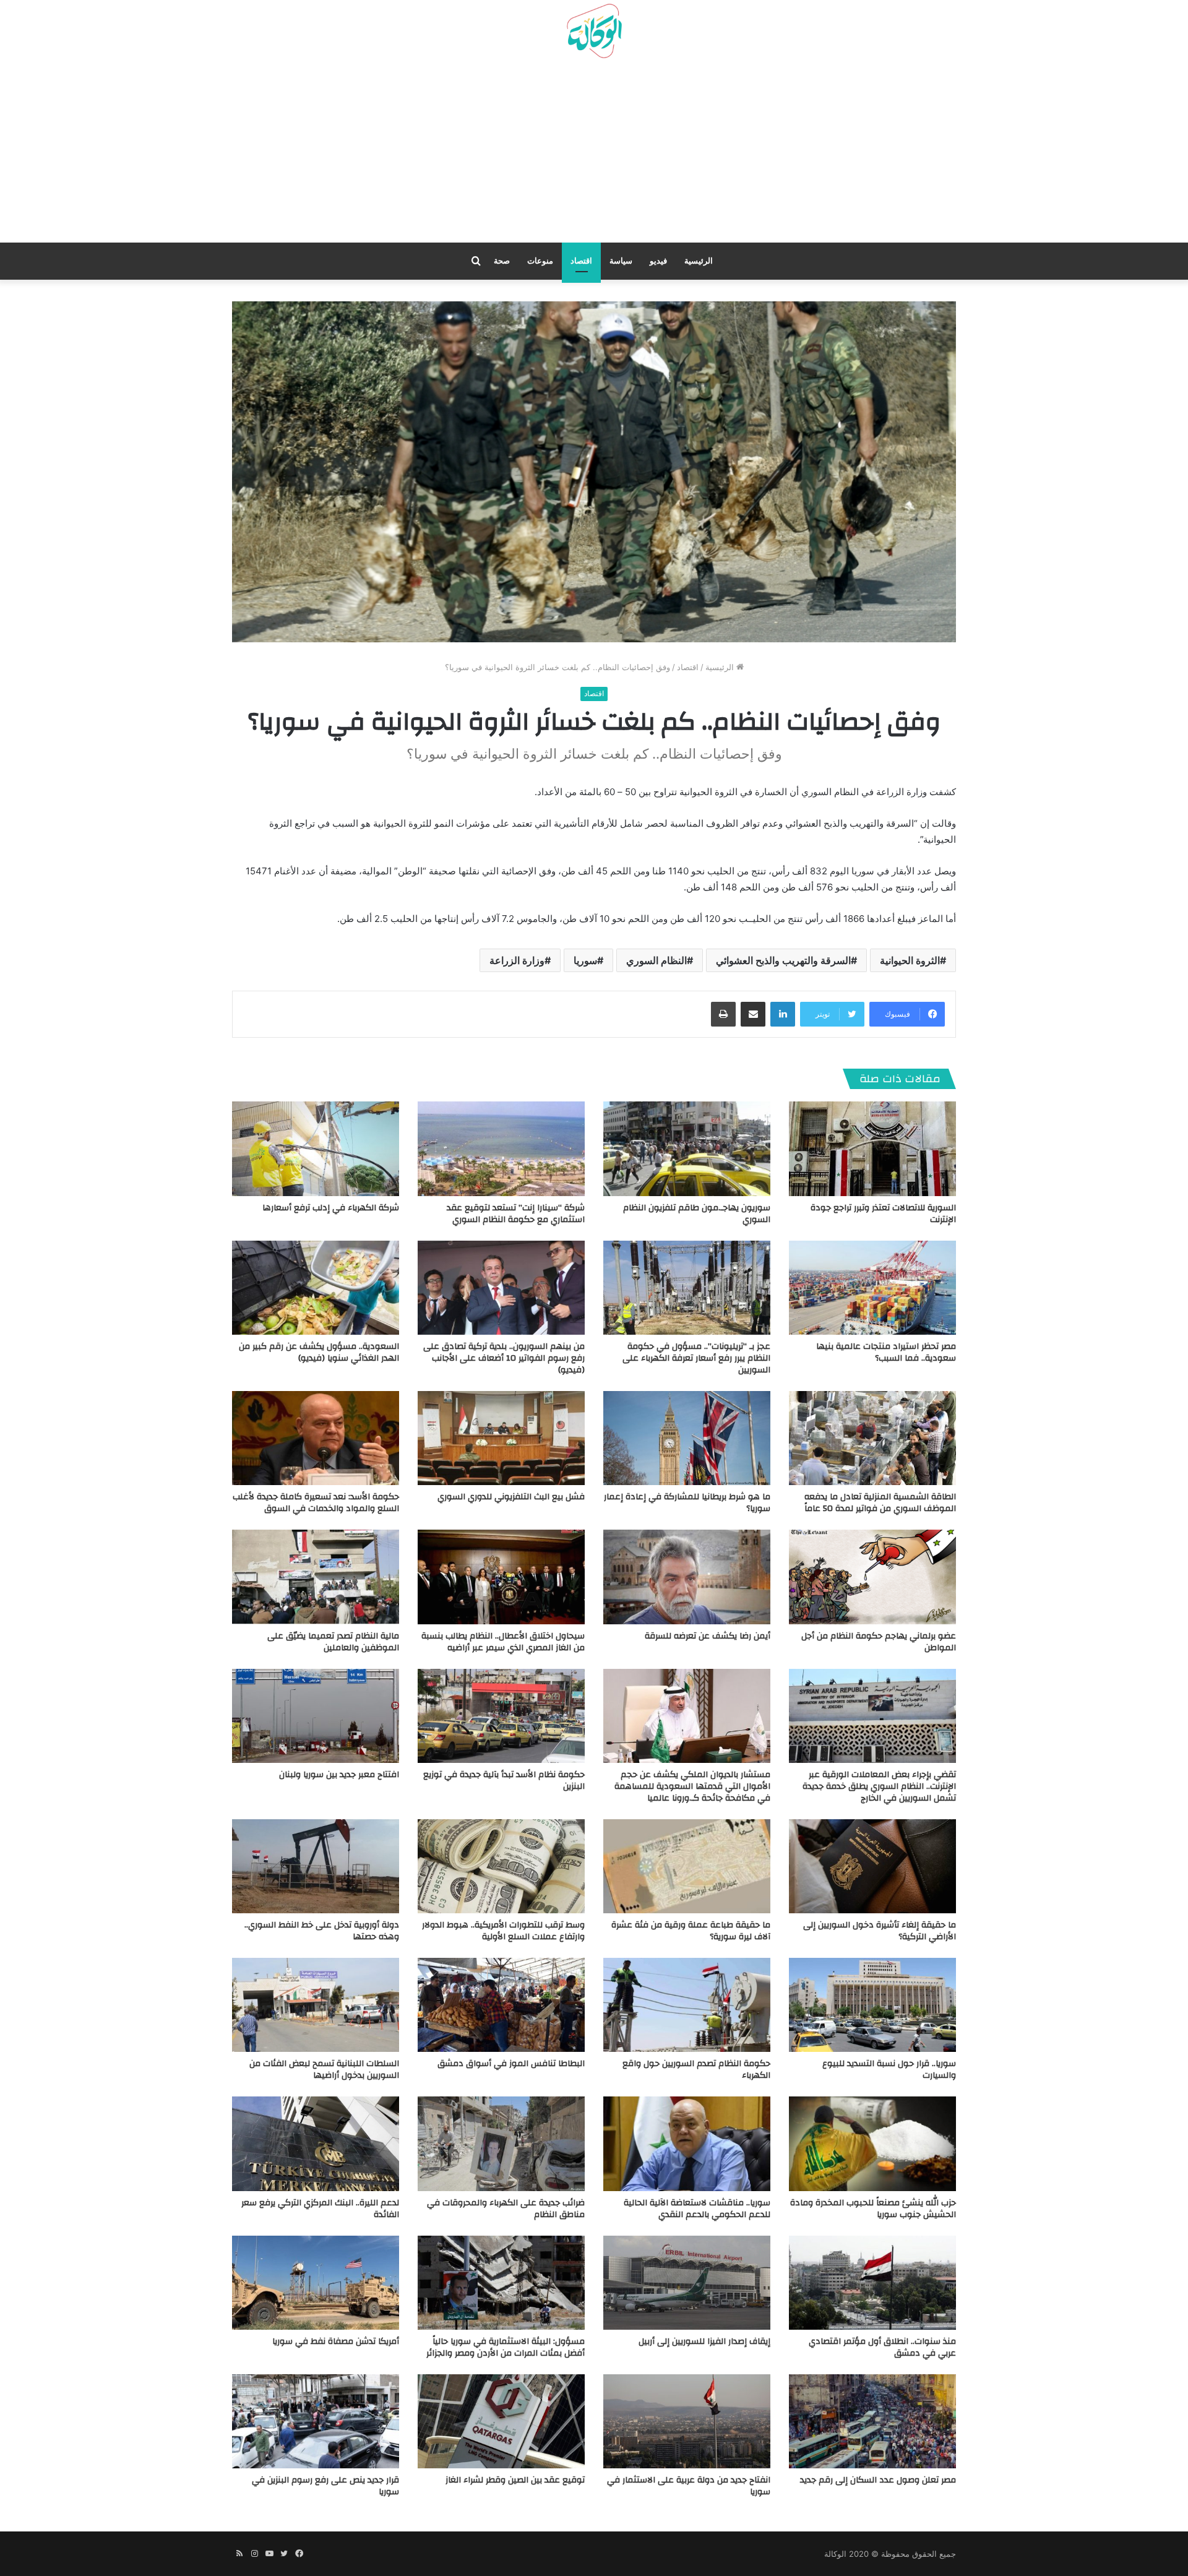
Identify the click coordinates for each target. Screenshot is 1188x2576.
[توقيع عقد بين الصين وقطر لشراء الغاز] (501, 2421)
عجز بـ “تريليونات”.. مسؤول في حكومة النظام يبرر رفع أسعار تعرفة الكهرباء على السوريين (696, 1358)
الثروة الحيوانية (910, 960)
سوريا (585, 960)
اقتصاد (581, 261)
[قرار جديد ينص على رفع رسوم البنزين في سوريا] (316, 2421)
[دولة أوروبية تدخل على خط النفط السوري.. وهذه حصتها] (316, 1866)
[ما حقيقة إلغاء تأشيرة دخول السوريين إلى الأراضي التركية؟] (872, 1866)
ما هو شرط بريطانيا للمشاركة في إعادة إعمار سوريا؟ (687, 1503)
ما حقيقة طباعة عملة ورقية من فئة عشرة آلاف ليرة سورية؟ (691, 1931)
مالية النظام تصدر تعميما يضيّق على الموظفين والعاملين (333, 1642)
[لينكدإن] (783, 1014)
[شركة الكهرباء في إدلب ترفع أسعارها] (316, 1148)
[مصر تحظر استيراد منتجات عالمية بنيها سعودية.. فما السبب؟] (872, 1288)
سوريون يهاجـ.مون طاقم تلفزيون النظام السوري (697, 1214)
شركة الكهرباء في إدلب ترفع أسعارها (331, 1208)
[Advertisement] (594, 155)
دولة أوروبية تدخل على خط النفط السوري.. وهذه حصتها (322, 1931)
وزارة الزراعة (517, 960)
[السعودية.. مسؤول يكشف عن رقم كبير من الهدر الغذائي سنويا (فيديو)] (316, 1288)
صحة (502, 261)
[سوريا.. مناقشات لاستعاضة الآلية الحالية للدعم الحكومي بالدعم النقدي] (687, 2143)
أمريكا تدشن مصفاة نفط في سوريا (336, 2341)
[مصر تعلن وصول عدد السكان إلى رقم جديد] (872, 2421)
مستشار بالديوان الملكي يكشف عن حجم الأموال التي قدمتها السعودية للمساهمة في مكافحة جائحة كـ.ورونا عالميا (692, 1786)
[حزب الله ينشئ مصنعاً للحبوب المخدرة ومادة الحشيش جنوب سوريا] (872, 2143)
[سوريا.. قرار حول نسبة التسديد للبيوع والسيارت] (872, 2005)
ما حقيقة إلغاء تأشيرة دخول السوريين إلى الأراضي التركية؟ (880, 1931)
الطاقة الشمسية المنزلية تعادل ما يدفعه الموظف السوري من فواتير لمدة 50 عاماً (880, 1503)
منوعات (540, 261)
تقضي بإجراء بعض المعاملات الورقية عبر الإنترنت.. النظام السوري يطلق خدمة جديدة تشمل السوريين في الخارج (879, 1786)
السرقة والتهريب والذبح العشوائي (783, 960)
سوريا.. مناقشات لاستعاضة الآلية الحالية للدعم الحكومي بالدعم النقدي (697, 2209)
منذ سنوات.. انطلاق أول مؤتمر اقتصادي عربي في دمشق (882, 2347)
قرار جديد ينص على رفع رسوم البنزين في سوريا (325, 2486)
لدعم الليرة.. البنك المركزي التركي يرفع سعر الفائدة (320, 2209)
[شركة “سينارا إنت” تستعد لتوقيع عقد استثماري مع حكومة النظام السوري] (501, 1148)
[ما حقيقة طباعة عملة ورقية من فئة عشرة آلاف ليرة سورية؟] (687, 1866)
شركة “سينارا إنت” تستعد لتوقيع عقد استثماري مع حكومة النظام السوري (516, 1214)
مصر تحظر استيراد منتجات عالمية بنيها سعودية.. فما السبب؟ (886, 1352)
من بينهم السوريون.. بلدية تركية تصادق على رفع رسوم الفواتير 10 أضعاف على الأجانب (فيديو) (504, 1358)
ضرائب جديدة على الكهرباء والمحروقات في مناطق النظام (506, 2209)
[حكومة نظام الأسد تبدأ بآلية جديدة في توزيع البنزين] (501, 1716)
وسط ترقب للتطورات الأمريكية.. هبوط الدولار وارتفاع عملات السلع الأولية (503, 1931)
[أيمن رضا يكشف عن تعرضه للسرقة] (687, 1577)
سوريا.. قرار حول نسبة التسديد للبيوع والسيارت (889, 2070)
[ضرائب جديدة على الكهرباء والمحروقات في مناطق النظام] (501, 2143)
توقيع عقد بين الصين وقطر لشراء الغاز (515, 2480)
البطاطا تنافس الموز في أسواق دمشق (511, 2064)
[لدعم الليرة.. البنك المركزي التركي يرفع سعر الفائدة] (316, 2143)
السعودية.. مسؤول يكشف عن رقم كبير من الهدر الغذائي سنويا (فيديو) (319, 1352)
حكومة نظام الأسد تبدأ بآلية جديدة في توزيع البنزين (504, 1781)
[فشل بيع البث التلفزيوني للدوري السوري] (501, 1438)
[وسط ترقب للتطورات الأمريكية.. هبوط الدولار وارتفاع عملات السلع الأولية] (501, 1866)
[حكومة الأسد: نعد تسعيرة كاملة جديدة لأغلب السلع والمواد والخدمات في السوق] (316, 1438)
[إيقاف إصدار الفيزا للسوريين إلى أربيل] (687, 2283)
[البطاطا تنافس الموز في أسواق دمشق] (501, 2005)
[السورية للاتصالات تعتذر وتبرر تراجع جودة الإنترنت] (872, 1148)
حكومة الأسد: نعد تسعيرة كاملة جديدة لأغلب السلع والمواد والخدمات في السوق (316, 1503)
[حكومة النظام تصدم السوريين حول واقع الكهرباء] (687, 2005)
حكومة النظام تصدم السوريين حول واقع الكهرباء (696, 2070)
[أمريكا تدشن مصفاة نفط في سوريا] (316, 2283)
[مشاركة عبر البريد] (753, 1014)
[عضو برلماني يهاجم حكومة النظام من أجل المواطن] (872, 1577)
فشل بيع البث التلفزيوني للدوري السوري (511, 1497)
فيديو (658, 261)
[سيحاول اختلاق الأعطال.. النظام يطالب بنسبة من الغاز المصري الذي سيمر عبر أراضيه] (501, 1577)
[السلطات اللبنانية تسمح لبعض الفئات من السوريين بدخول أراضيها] (316, 2005)
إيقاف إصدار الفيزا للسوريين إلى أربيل (704, 2341)
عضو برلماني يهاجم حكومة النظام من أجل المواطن (879, 1642)
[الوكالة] (594, 32)
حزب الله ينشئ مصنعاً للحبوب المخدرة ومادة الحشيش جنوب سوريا (873, 2209)
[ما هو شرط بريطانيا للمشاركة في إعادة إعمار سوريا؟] (687, 1438)
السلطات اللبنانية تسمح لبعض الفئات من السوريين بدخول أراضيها (324, 2070)
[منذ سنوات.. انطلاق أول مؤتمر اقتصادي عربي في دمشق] (872, 2283)
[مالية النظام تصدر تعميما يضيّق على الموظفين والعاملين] (316, 1577)
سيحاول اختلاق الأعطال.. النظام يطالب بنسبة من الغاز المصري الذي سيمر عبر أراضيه (503, 1642)
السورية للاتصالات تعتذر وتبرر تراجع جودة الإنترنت (883, 1214)
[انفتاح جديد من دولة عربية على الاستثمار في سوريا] (687, 2421)
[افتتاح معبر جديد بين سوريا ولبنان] (316, 1716)
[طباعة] (723, 1014)
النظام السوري (656, 960)
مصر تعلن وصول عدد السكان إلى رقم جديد (878, 2480)
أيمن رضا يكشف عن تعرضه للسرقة (708, 1636)
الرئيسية (699, 261)
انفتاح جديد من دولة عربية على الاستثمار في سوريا (689, 2486)
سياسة (621, 261)
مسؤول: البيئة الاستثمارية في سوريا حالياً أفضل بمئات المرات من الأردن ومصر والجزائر (506, 2347)
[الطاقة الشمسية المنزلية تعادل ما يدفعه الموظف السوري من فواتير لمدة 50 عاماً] (872, 1438)
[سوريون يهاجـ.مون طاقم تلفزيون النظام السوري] (687, 1148)
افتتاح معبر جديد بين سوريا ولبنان (339, 1775)
